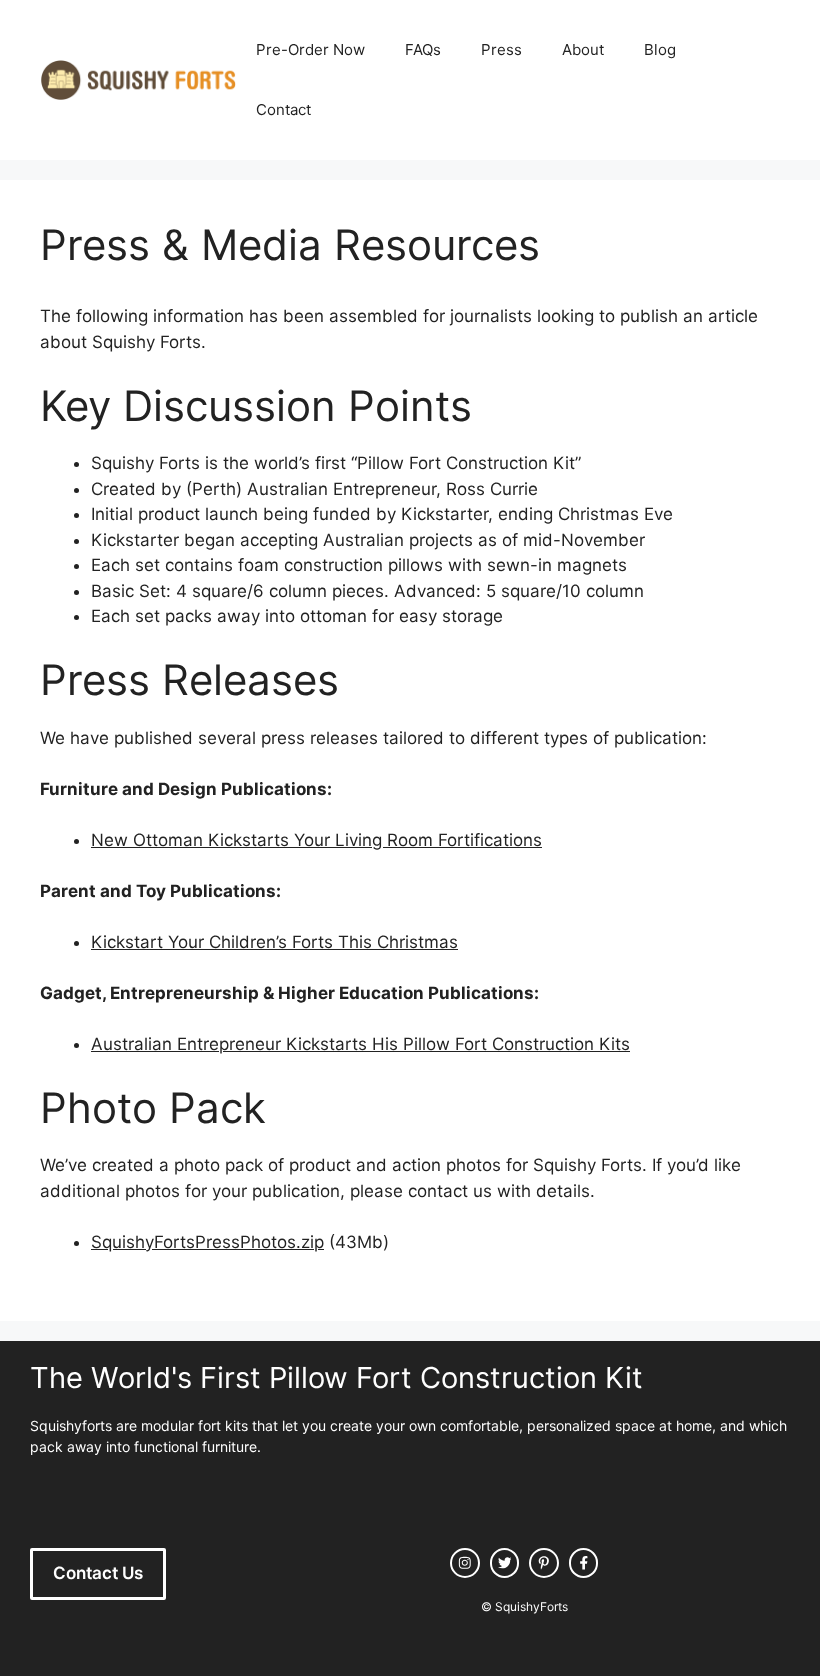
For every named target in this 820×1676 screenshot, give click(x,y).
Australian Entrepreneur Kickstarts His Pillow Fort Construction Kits (360, 1044)
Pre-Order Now (310, 49)
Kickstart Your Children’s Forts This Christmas (274, 942)
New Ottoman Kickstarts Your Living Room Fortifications (316, 840)
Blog (660, 49)
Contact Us (98, 1573)
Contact (283, 109)
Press (501, 49)
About (583, 49)
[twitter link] (505, 1563)
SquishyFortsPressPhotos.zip (207, 1242)
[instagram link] (465, 1563)
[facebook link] (584, 1563)
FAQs (423, 49)
